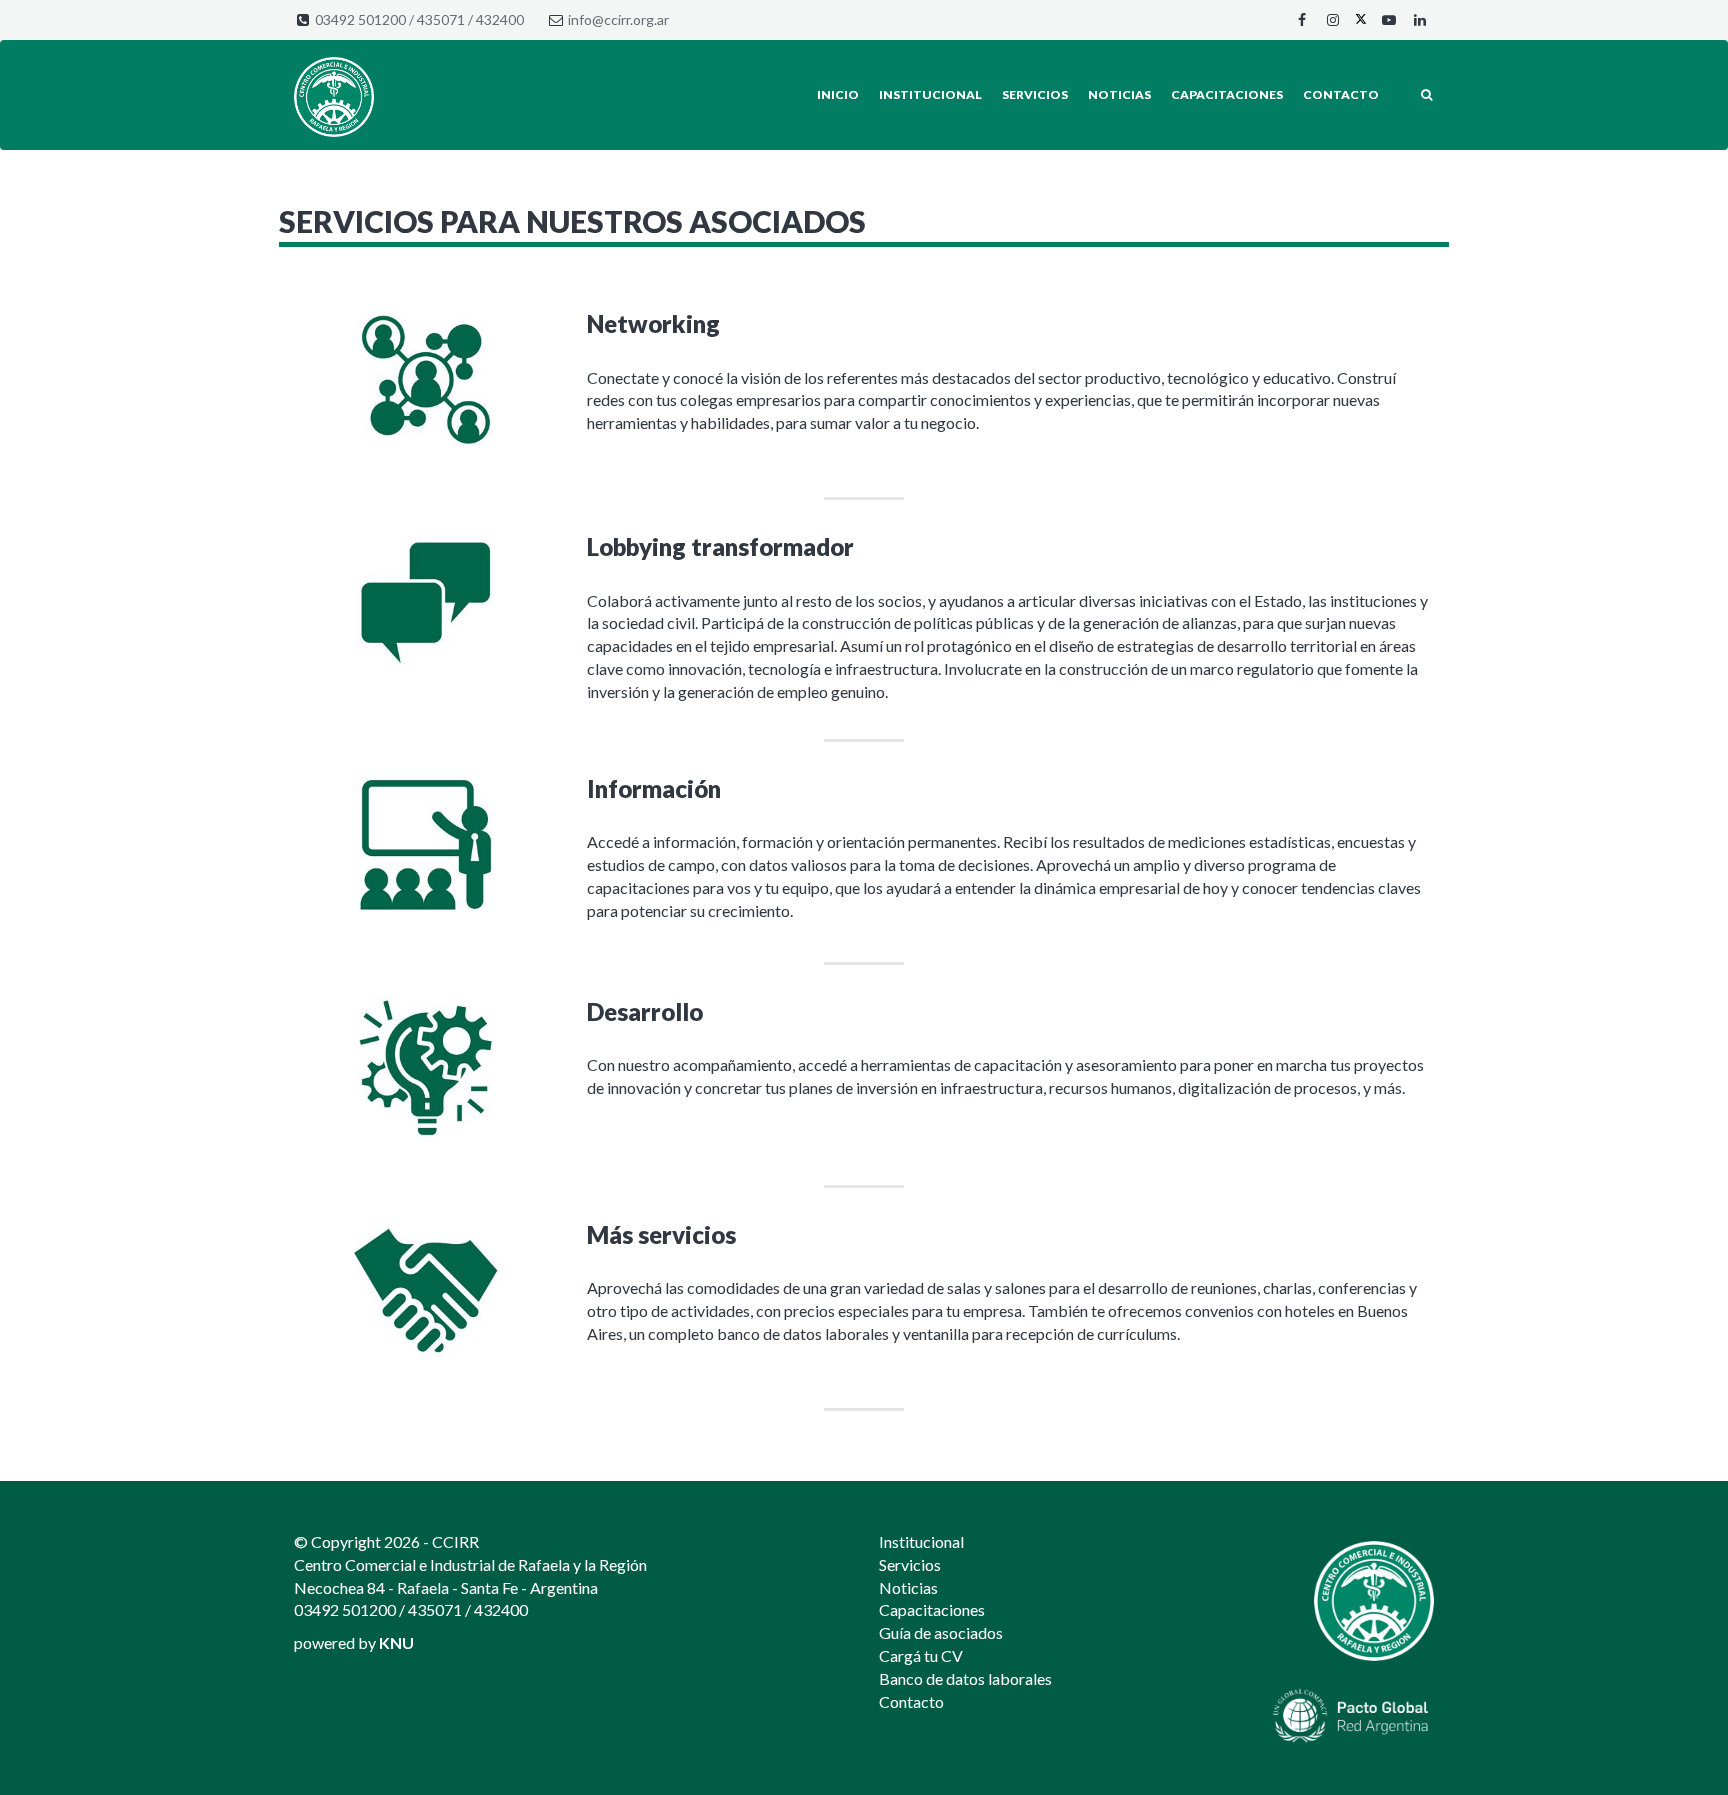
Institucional (930, 94)
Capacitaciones (1227, 94)
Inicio (838, 94)
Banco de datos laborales (965, 1678)
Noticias (1119, 94)
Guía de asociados (941, 1632)
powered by (354, 1642)
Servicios (1035, 94)
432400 (500, 19)
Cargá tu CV (921, 1655)
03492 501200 (360, 19)
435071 (441, 19)
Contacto (1341, 94)
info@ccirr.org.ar (618, 19)
